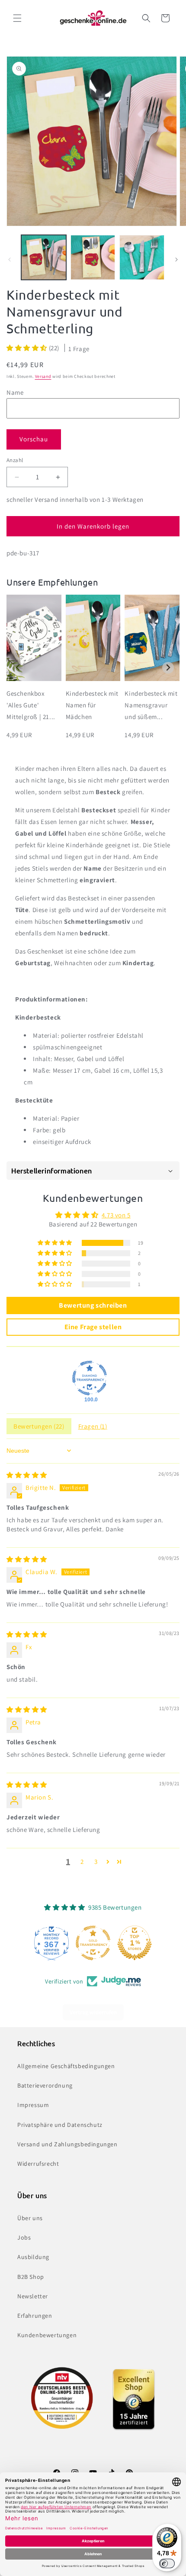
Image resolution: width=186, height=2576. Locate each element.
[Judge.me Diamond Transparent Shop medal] (90, 1378)
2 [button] (82, 1862)
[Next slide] (168, 668)
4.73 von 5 (116, 1215)
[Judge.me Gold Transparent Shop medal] (93, 1943)
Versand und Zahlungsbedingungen (67, 2144)
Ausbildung (33, 2257)
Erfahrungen (35, 2316)
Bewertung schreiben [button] (93, 1305)
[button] (17, 18)
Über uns (30, 2218)
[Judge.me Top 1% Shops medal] (135, 1943)
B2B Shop (31, 2277)
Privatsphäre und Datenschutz (60, 2125)
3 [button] (96, 1862)
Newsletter (33, 2296)
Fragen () (93, 1426)
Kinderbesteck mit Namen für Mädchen (92, 705)
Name (15, 392)
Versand (43, 376)
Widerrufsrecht (38, 2164)
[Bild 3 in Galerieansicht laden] (142, 257)
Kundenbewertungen (47, 2335)
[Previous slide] (18, 668)
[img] (27, 1475)
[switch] (167, 2563)
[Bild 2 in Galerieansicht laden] (93, 257)
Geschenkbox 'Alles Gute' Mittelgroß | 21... (31, 705)
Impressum (33, 2105)
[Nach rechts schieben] (176, 260)
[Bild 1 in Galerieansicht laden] (44, 257)
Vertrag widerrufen (93, 2012)
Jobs (24, 2237)
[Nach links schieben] (10, 260)
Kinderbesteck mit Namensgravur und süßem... (151, 705)
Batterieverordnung (45, 2085)
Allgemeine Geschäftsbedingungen (66, 2066)
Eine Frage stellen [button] (93, 1327)
